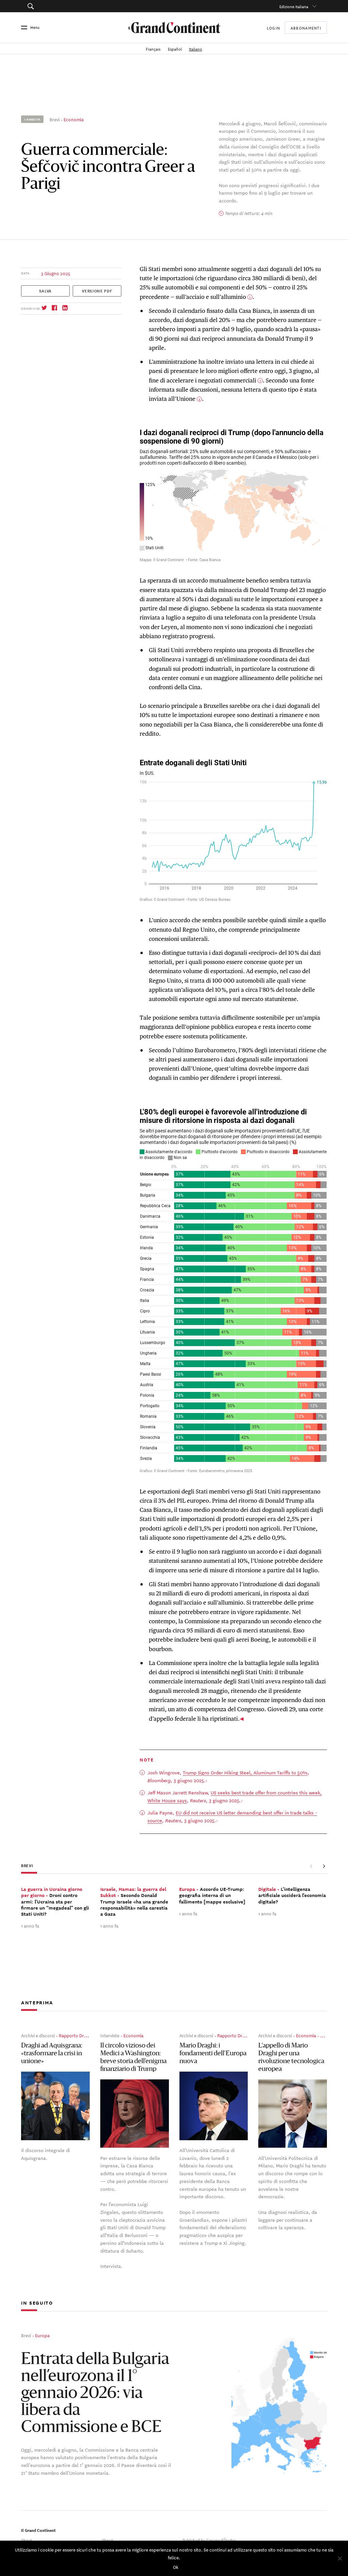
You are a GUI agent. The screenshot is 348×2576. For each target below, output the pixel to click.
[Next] (324, 1866)
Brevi (55, 119)
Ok (176, 2567)
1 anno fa (30, 1925)
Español (175, 48)
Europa (42, 2335)
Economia (74, 119)
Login (273, 27)
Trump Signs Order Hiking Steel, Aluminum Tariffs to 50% (245, 1772)
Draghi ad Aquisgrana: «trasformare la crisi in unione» (52, 2054)
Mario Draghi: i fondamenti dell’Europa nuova (213, 2054)
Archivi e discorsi (38, 2035)
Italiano (196, 48)
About (27, 2539)
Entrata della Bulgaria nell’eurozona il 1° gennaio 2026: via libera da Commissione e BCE (95, 2394)
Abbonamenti (306, 28)
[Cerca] (52, 6)
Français (154, 48)
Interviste (110, 2035)
